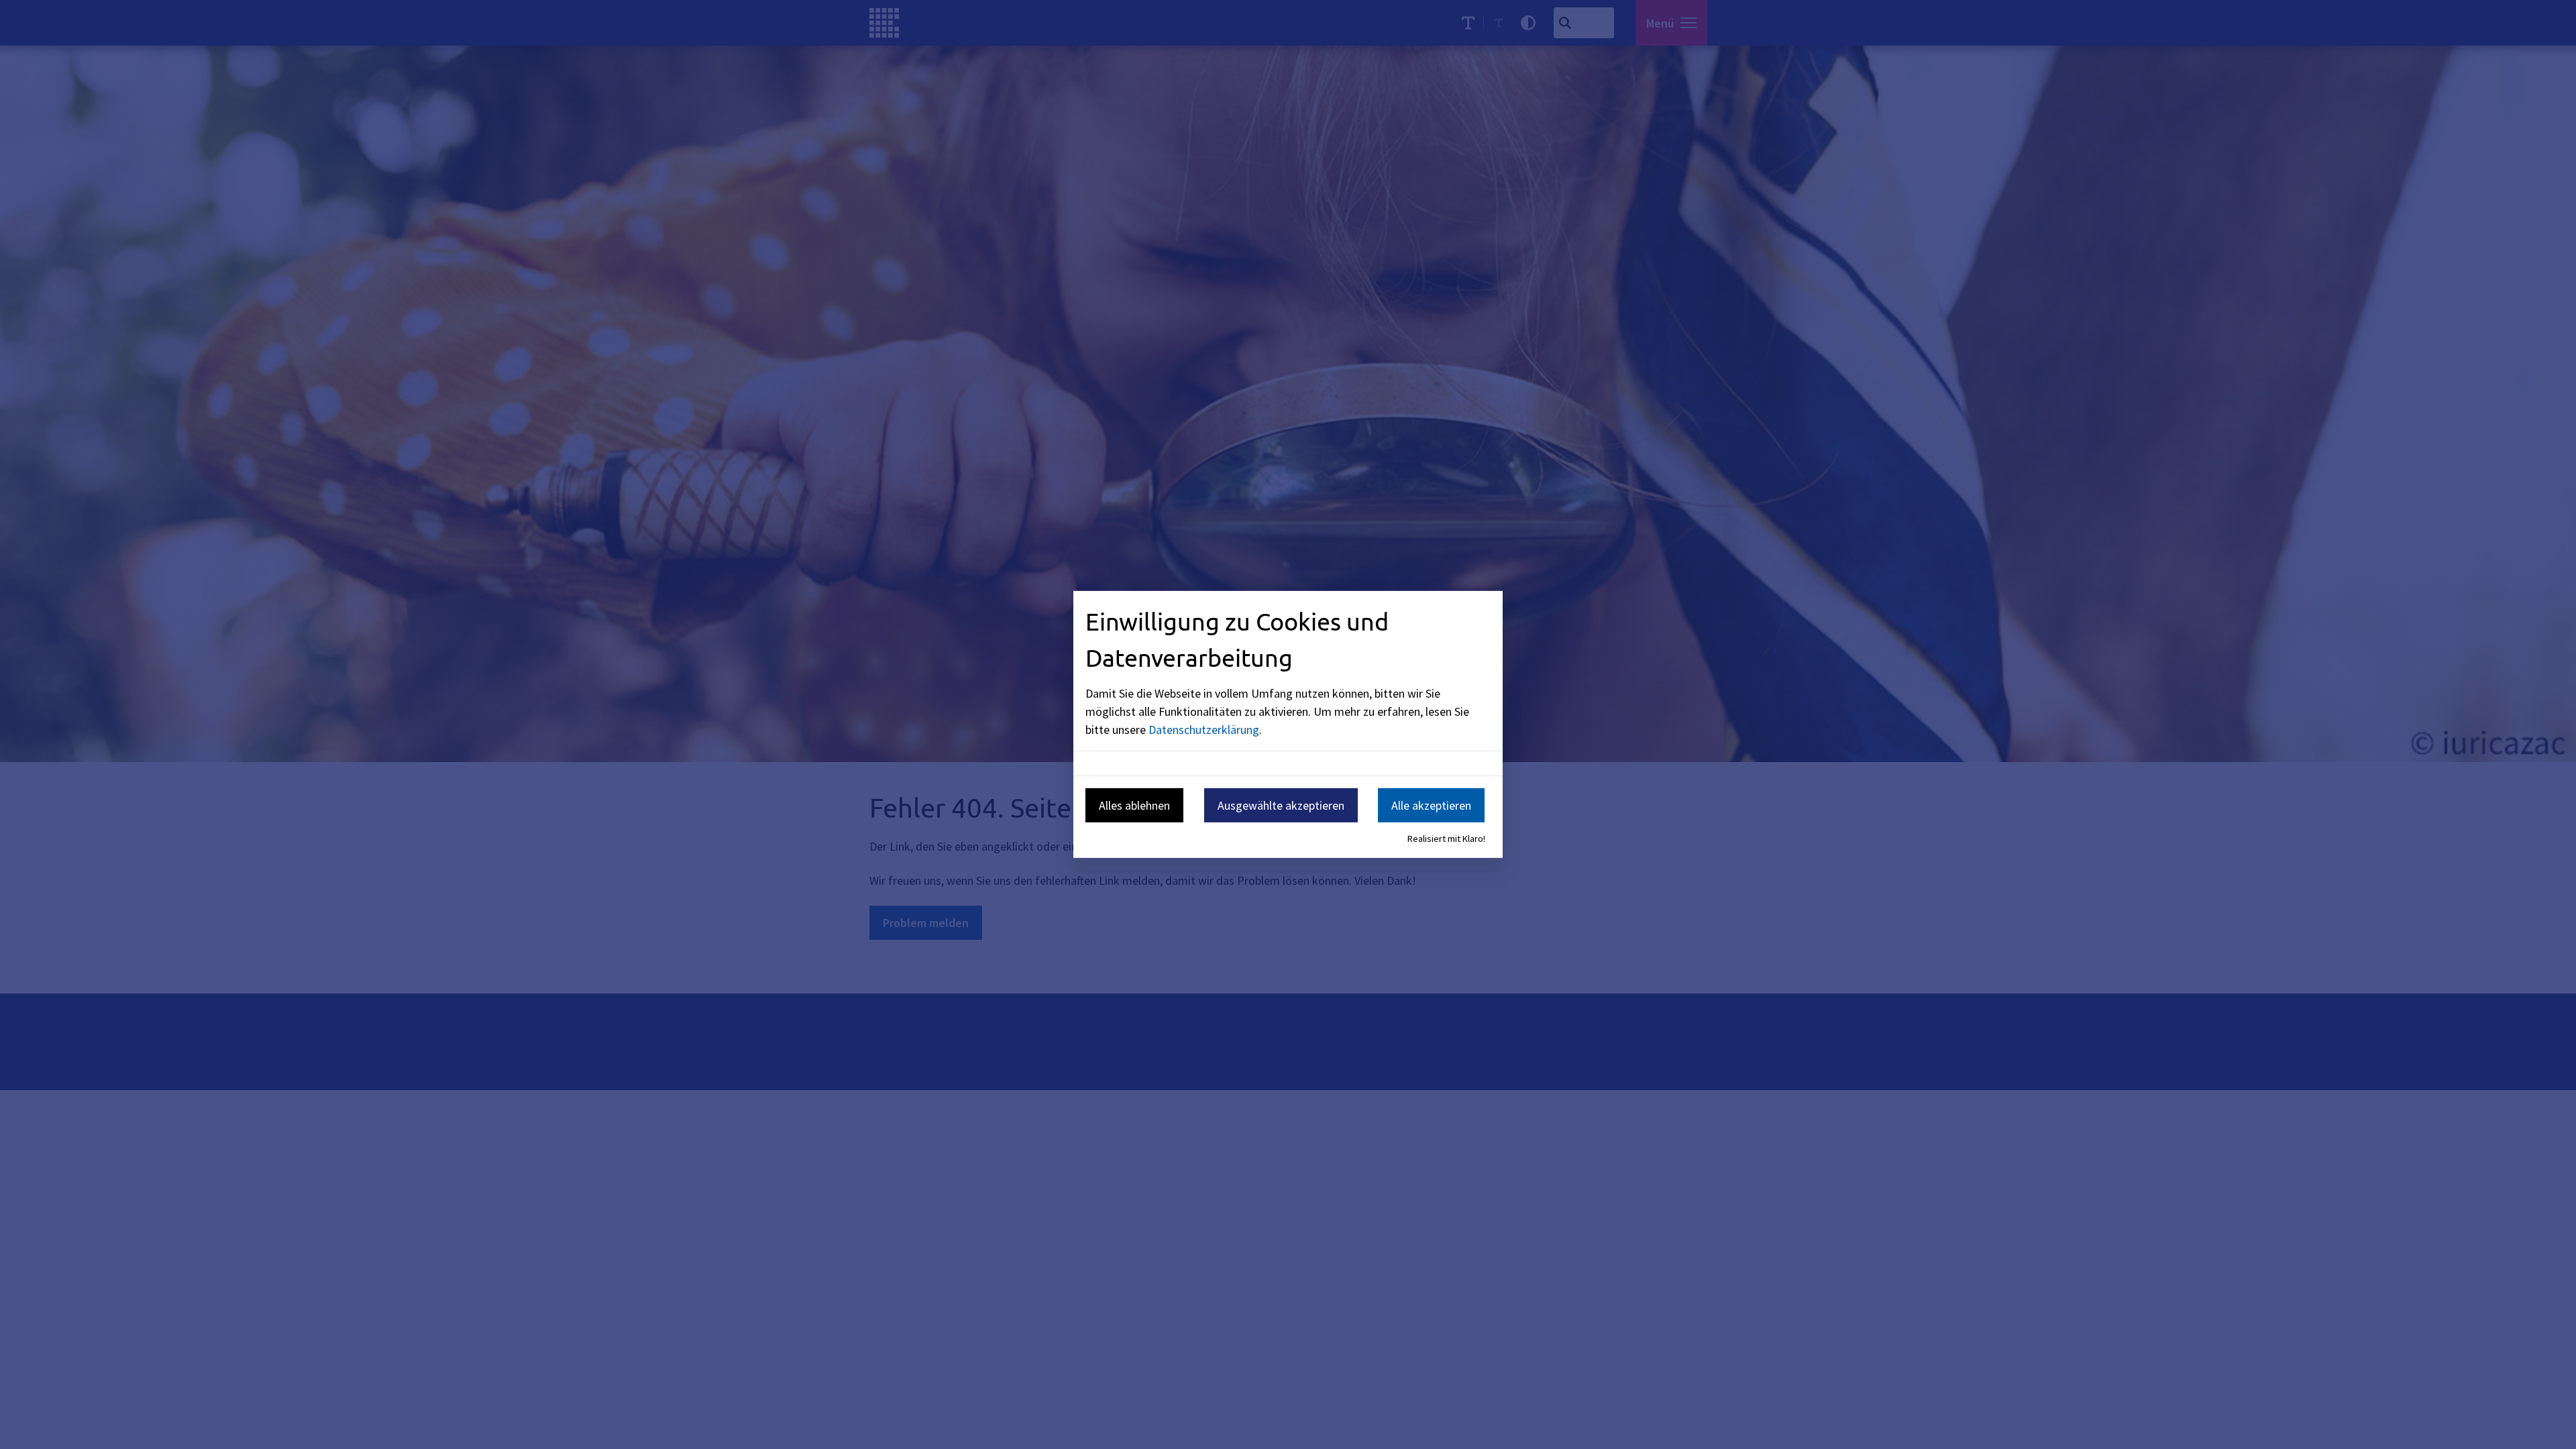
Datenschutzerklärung (1204, 729)
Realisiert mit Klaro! (1446, 839)
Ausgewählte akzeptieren (1281, 805)
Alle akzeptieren (1431, 805)
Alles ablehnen (1134, 805)
